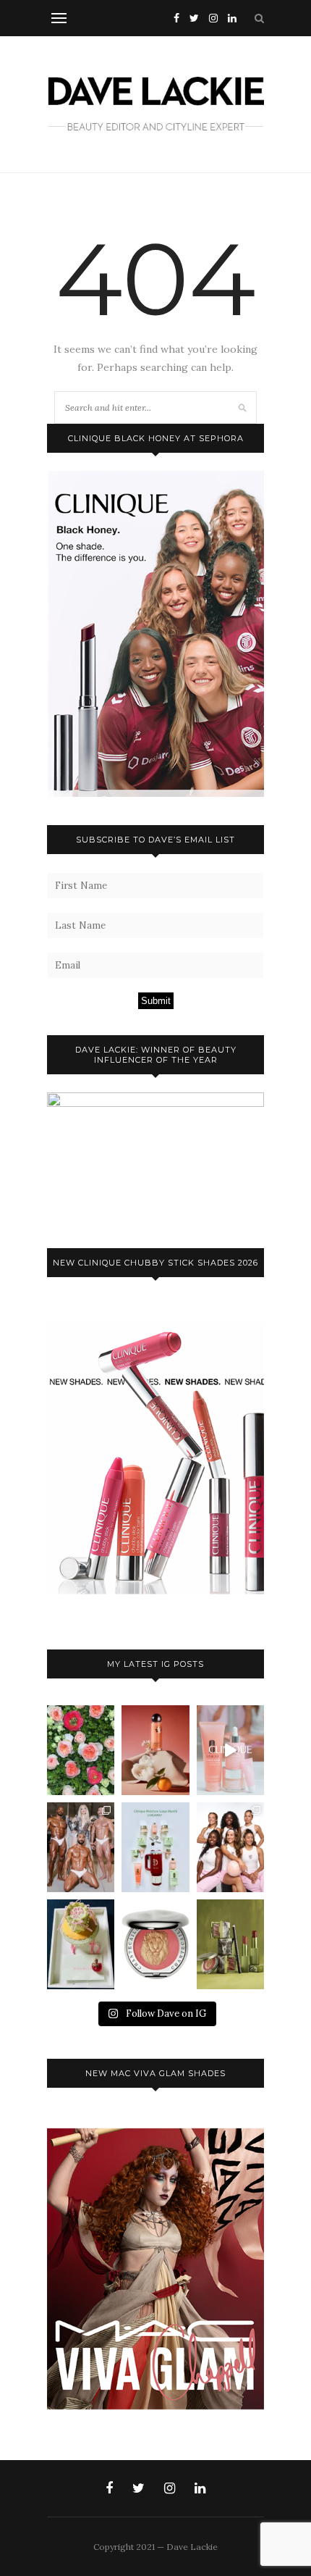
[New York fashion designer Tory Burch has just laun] (155, 1750)
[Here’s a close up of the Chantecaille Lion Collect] (155, 1944)
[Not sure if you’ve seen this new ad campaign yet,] (230, 1750)
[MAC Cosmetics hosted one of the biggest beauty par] (81, 1847)
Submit (156, 1001)
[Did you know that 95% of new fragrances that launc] (81, 1944)
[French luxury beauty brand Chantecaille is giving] (230, 1944)
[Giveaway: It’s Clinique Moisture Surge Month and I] (155, 1847)
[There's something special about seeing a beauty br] (230, 1847)
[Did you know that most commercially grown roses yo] (81, 1750)
